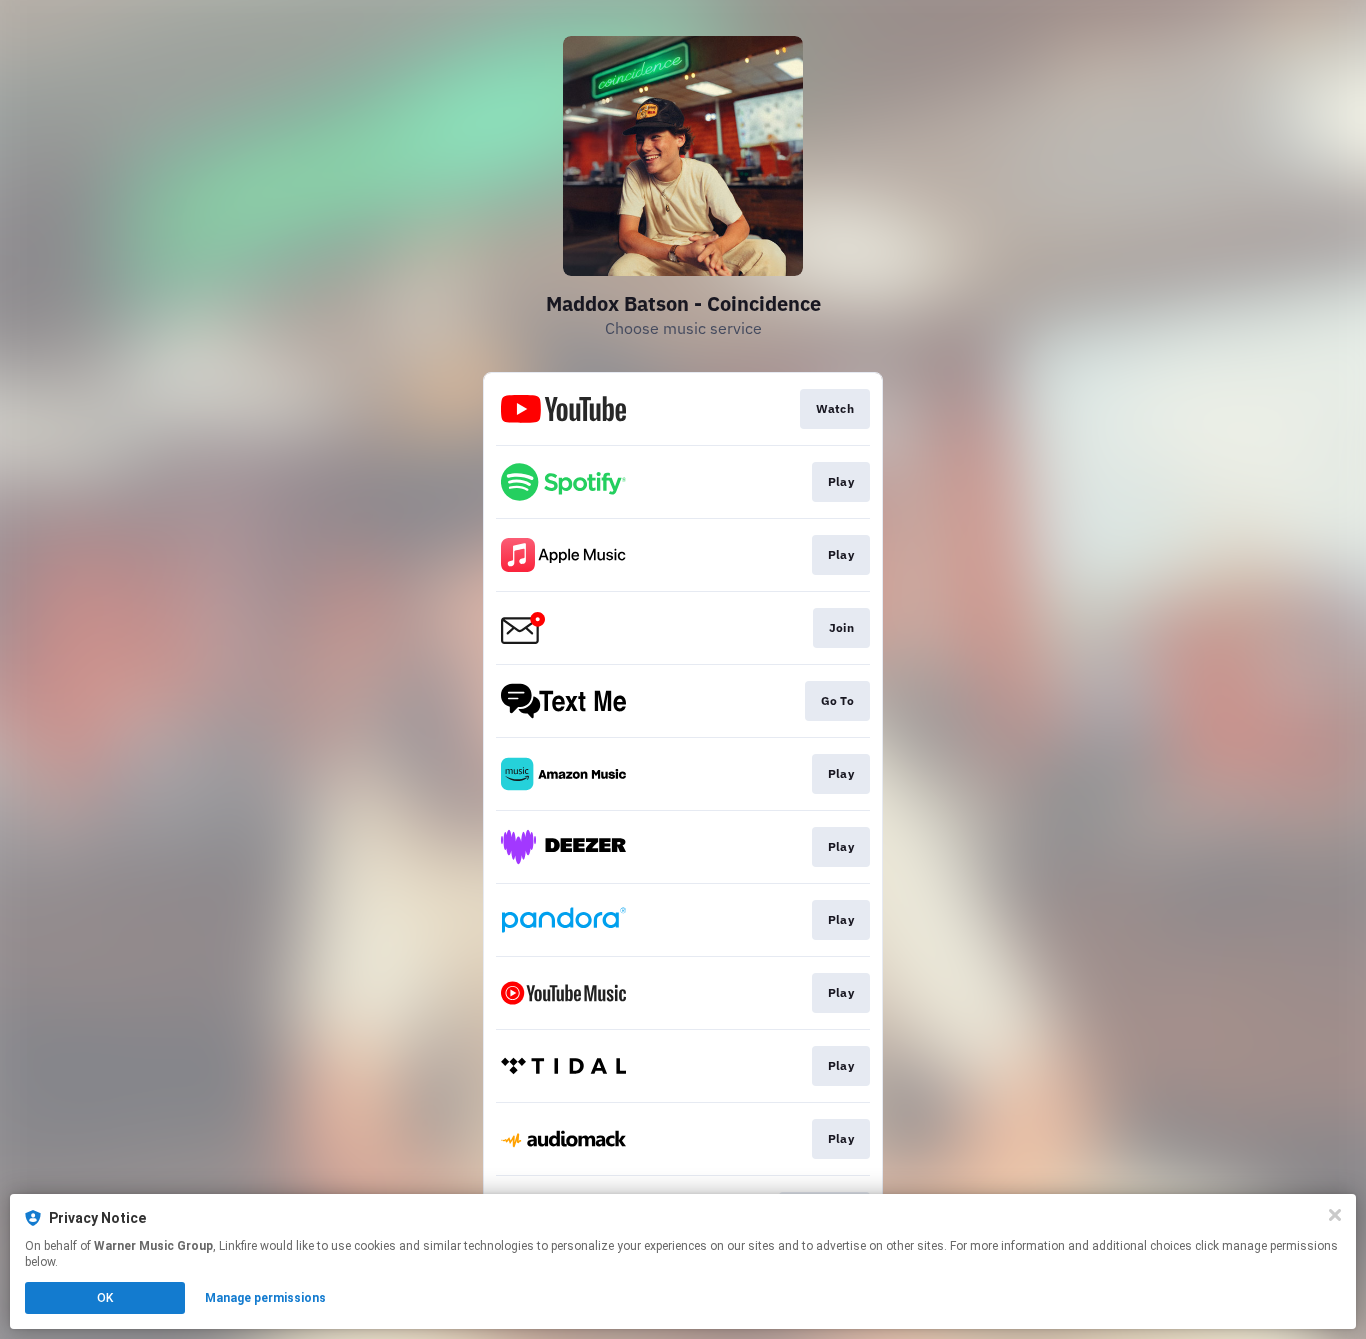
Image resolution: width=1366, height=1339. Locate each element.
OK (105, 1298)
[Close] (1335, 1215)
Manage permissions (265, 1298)
